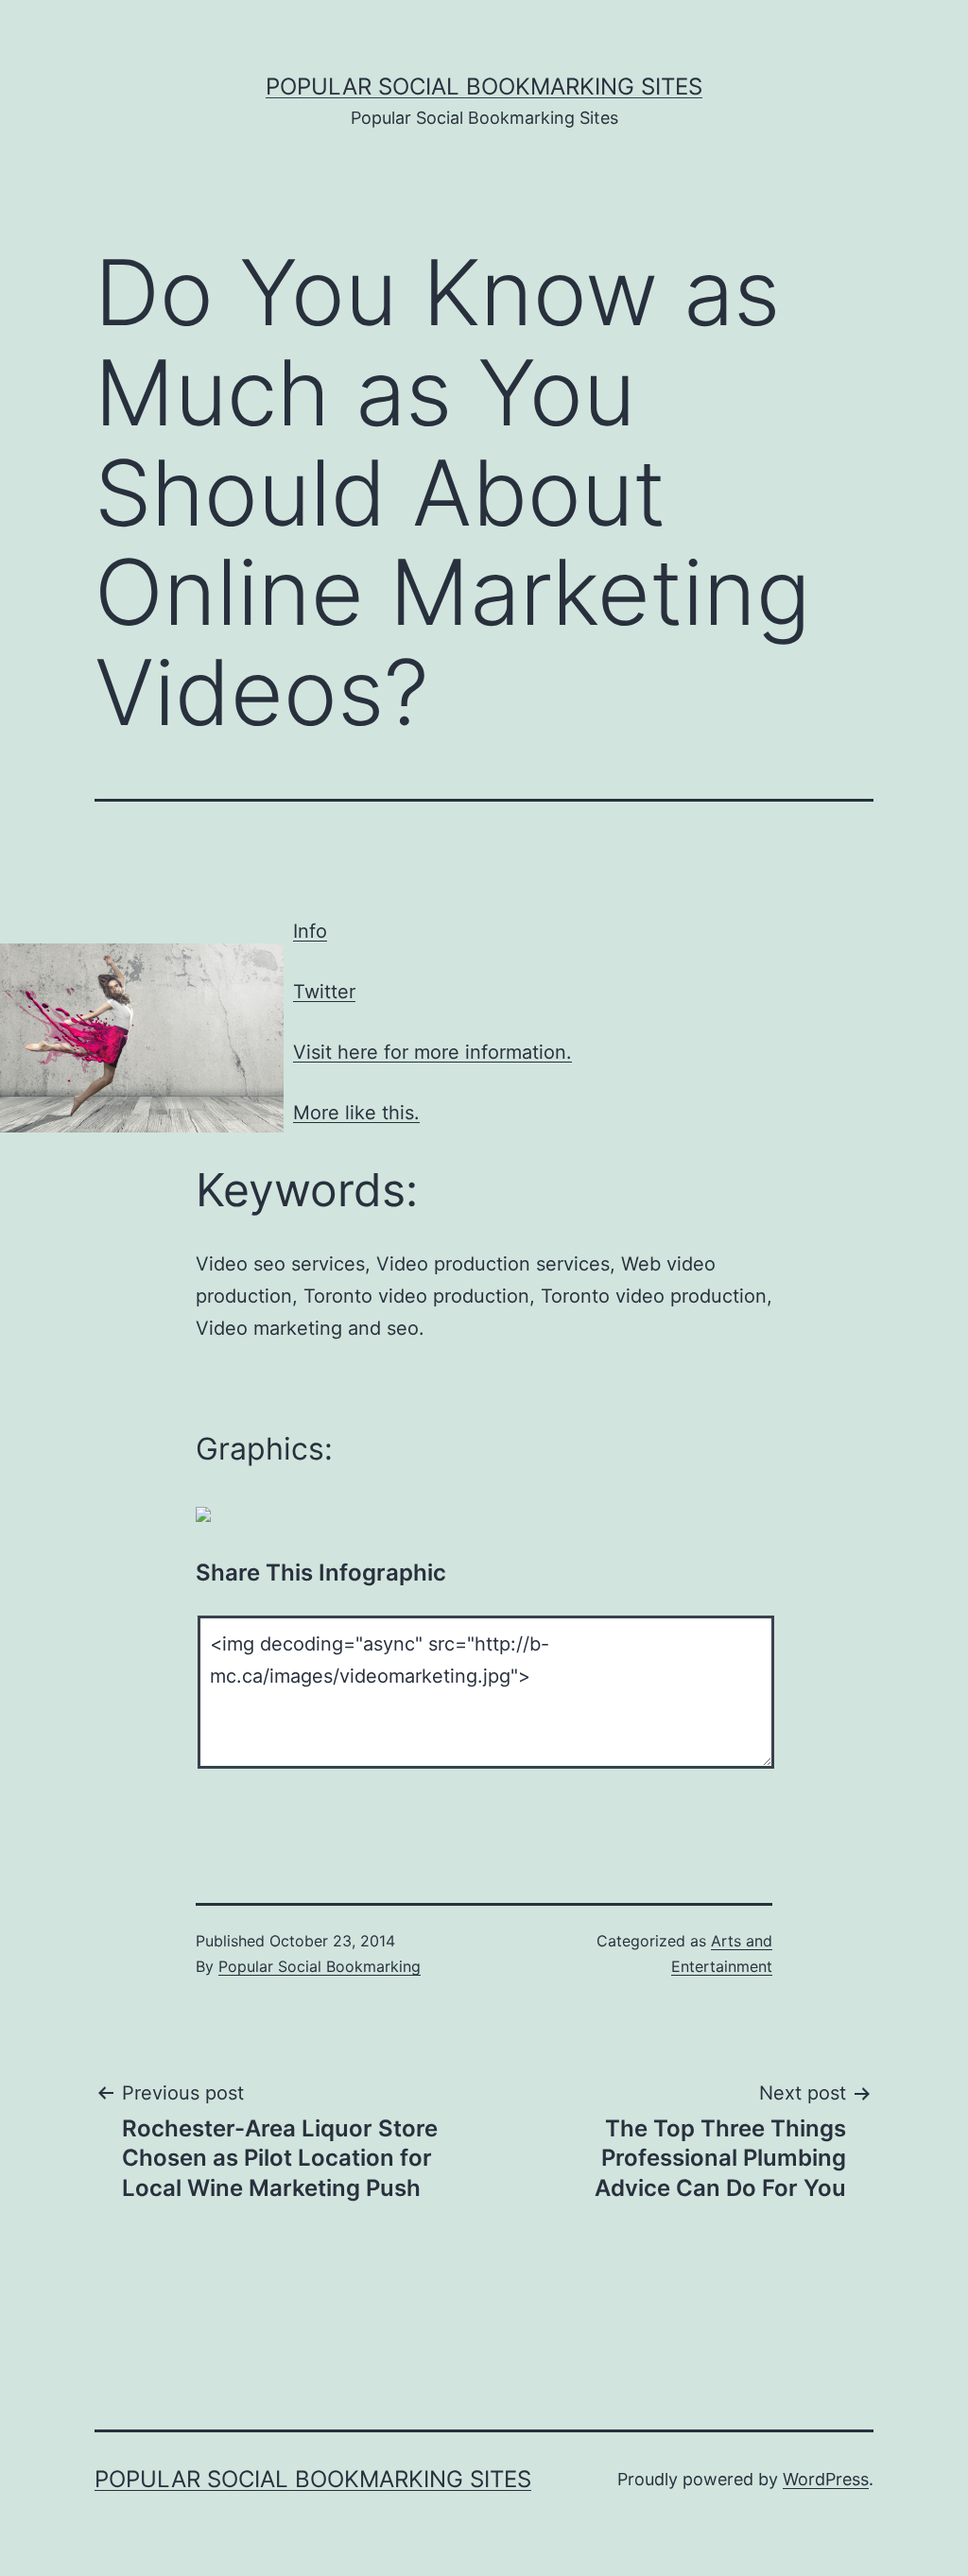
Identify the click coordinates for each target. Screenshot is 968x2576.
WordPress (826, 2479)
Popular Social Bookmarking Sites (484, 86)
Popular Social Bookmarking (320, 1966)
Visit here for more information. (432, 1052)
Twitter (324, 992)
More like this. (356, 1113)
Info (310, 931)
